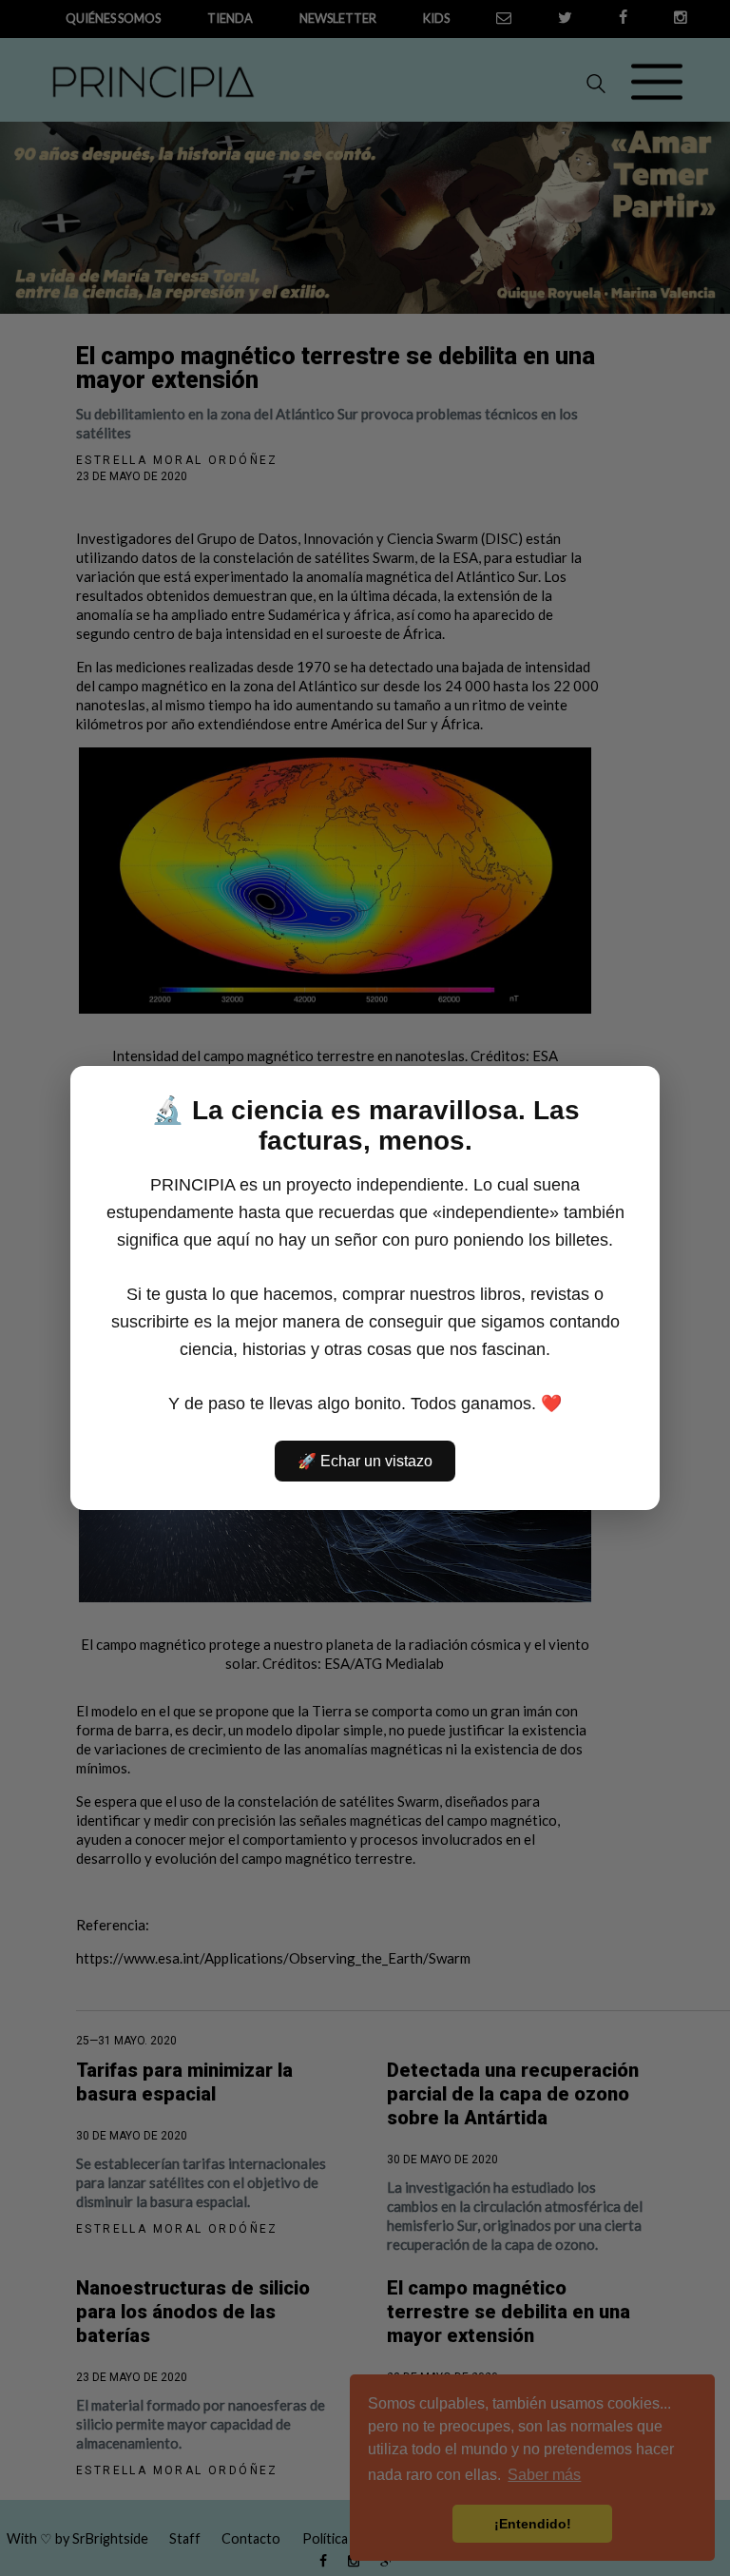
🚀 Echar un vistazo (365, 1461)
